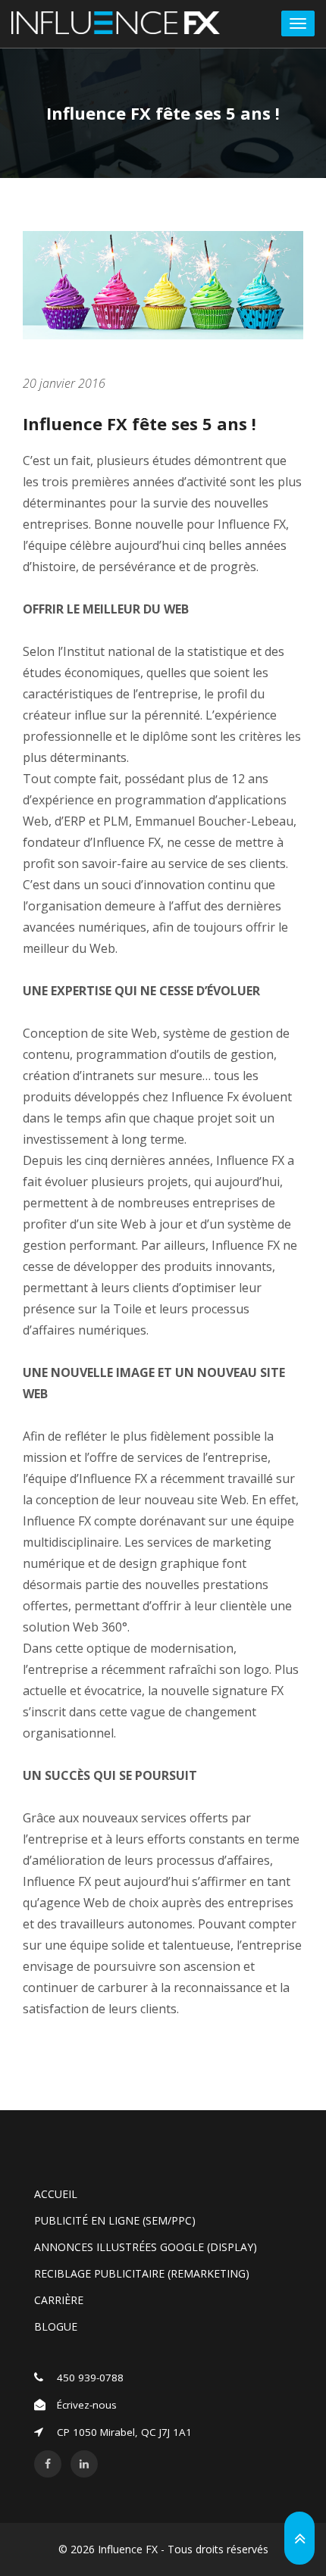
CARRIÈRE (59, 2300)
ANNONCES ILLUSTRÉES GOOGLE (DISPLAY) (146, 2247)
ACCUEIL (56, 2194)
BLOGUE (56, 2326)
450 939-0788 (90, 2378)
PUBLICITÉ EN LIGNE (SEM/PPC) (115, 2220)
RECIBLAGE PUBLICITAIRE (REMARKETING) (142, 2273)
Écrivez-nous (87, 2405)
